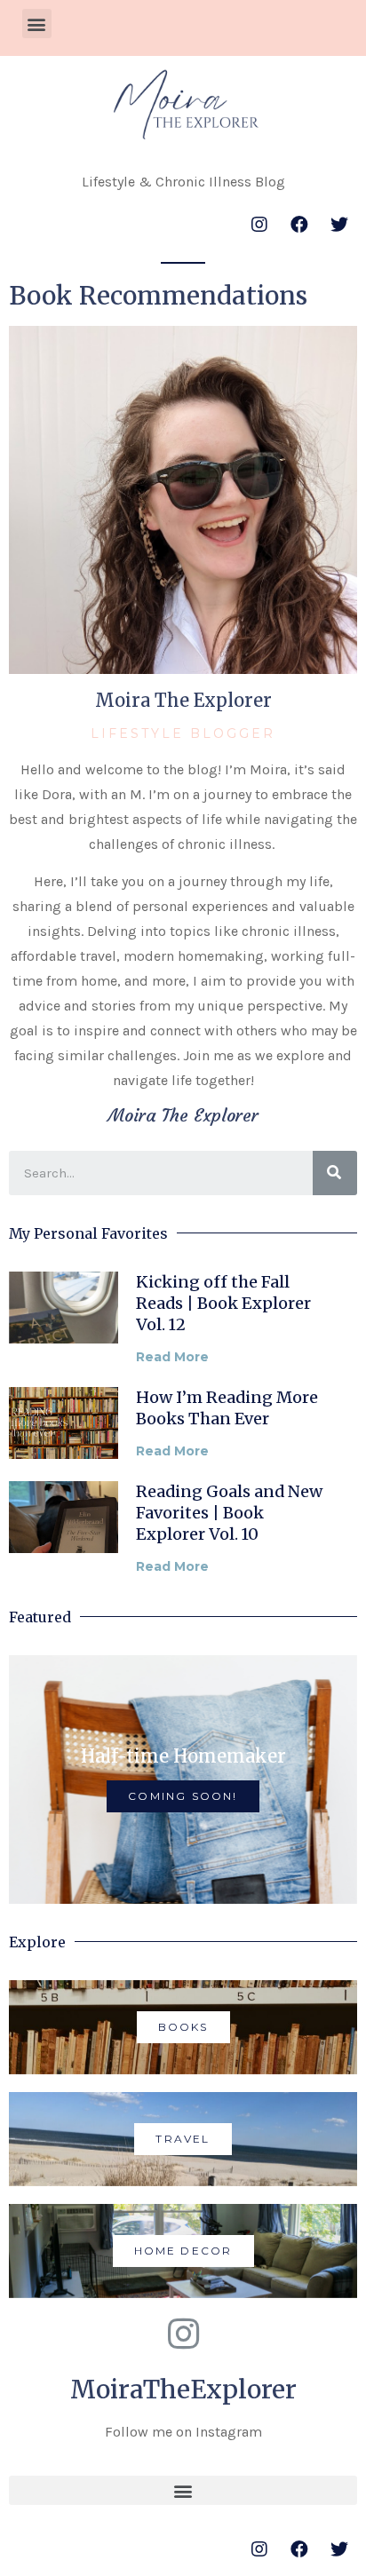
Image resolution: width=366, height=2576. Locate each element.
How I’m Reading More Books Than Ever (227, 1408)
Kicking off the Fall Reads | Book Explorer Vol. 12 (223, 1303)
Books (183, 2027)
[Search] (335, 1173)
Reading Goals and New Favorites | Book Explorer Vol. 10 (229, 1513)
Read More (172, 1357)
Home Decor (183, 2251)
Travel (183, 2139)
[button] (37, 24)
